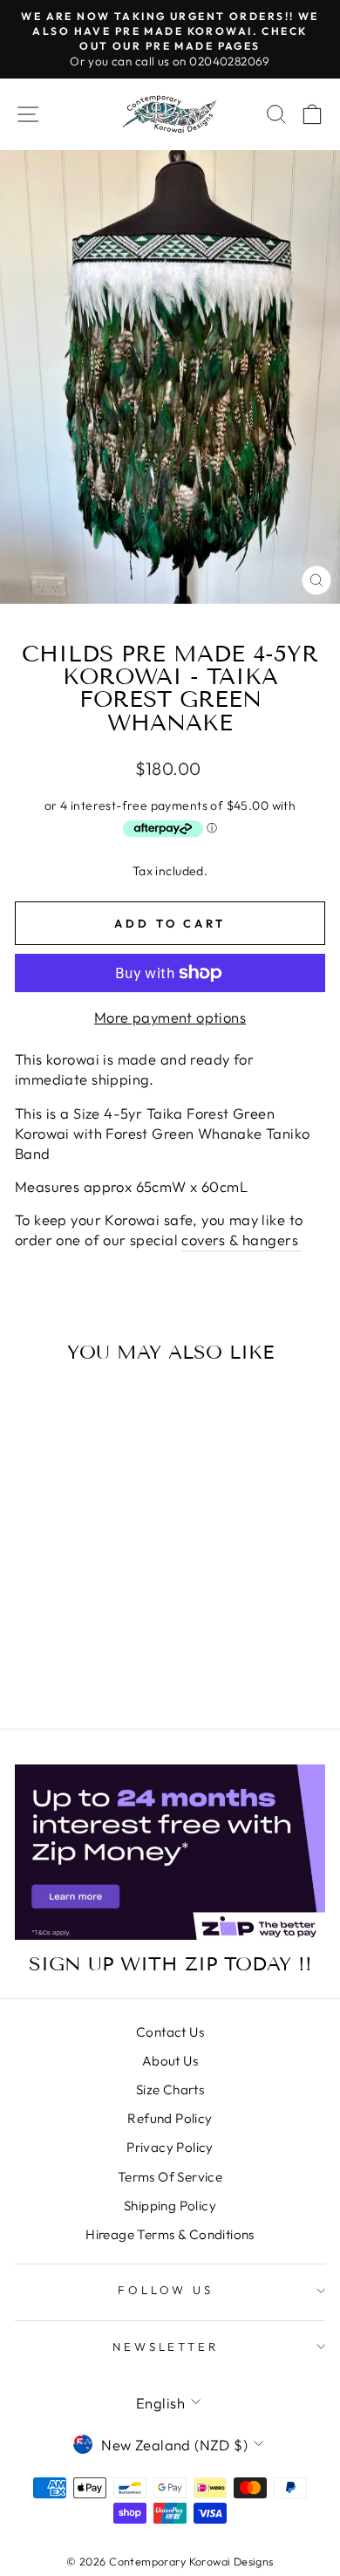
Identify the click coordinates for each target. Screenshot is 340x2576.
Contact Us (170, 2032)
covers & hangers (241, 1240)
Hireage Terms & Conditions (170, 2234)
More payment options (170, 1017)
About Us (170, 2061)
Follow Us (166, 2290)
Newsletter (166, 2346)
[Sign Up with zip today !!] (170, 1852)
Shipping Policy (170, 2206)
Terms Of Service (170, 2177)
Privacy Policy (170, 2147)
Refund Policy (170, 2118)
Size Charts (170, 2090)
